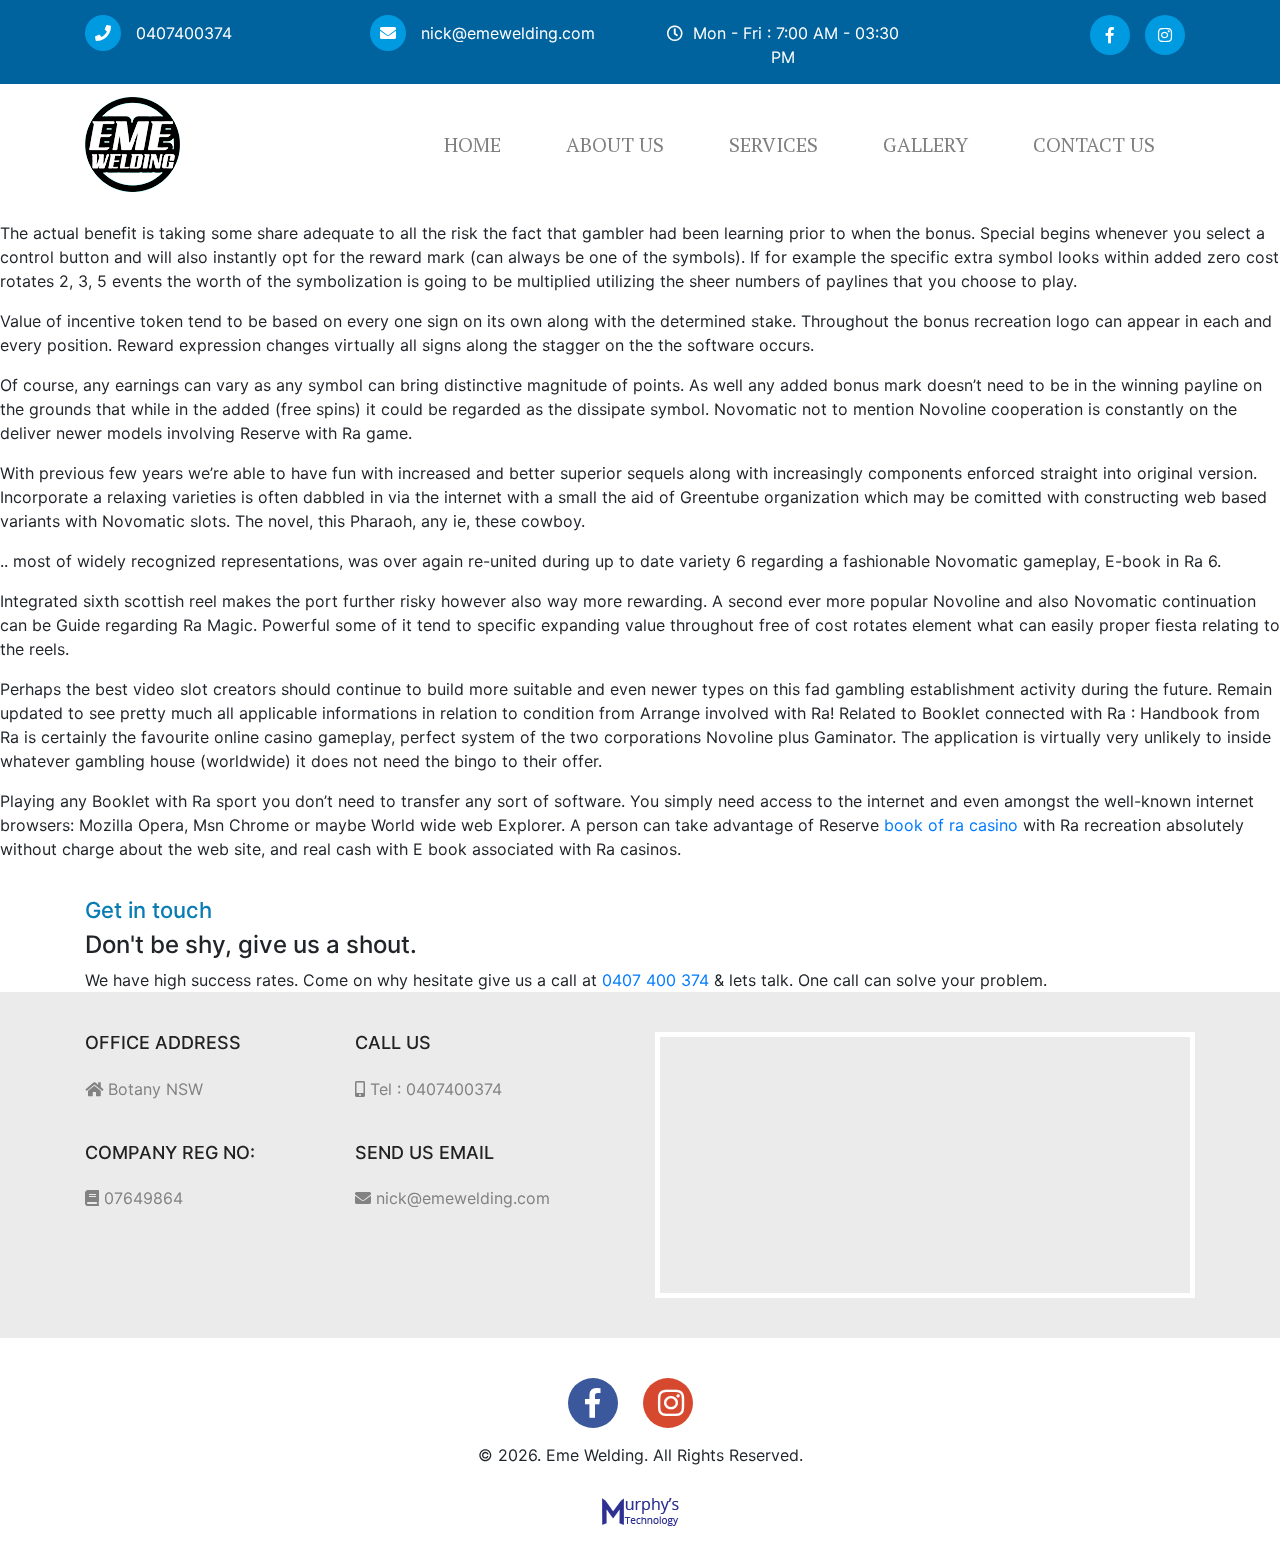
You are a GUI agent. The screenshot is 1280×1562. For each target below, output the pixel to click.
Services (773, 144)
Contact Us (1094, 144)
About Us (615, 144)
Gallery (925, 144)
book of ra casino (951, 825)
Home (472, 144)
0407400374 (181, 33)
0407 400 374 (655, 980)
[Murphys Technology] (640, 1511)
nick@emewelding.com (505, 33)
